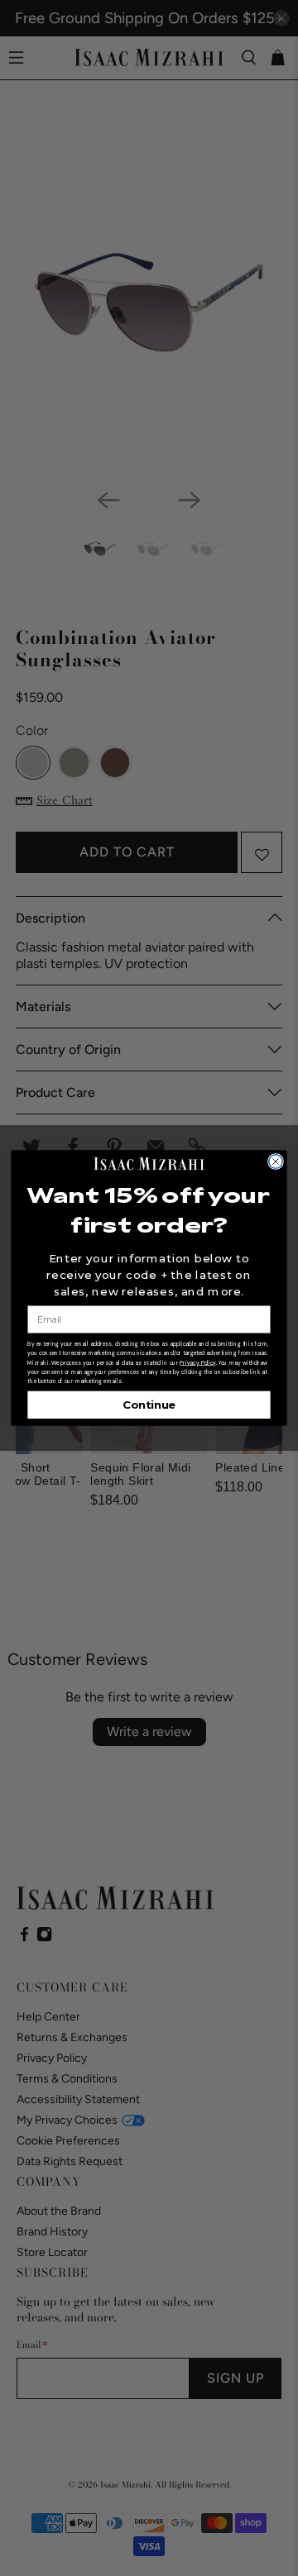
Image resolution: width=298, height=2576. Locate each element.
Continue (149, 1405)
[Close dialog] (276, 1162)
